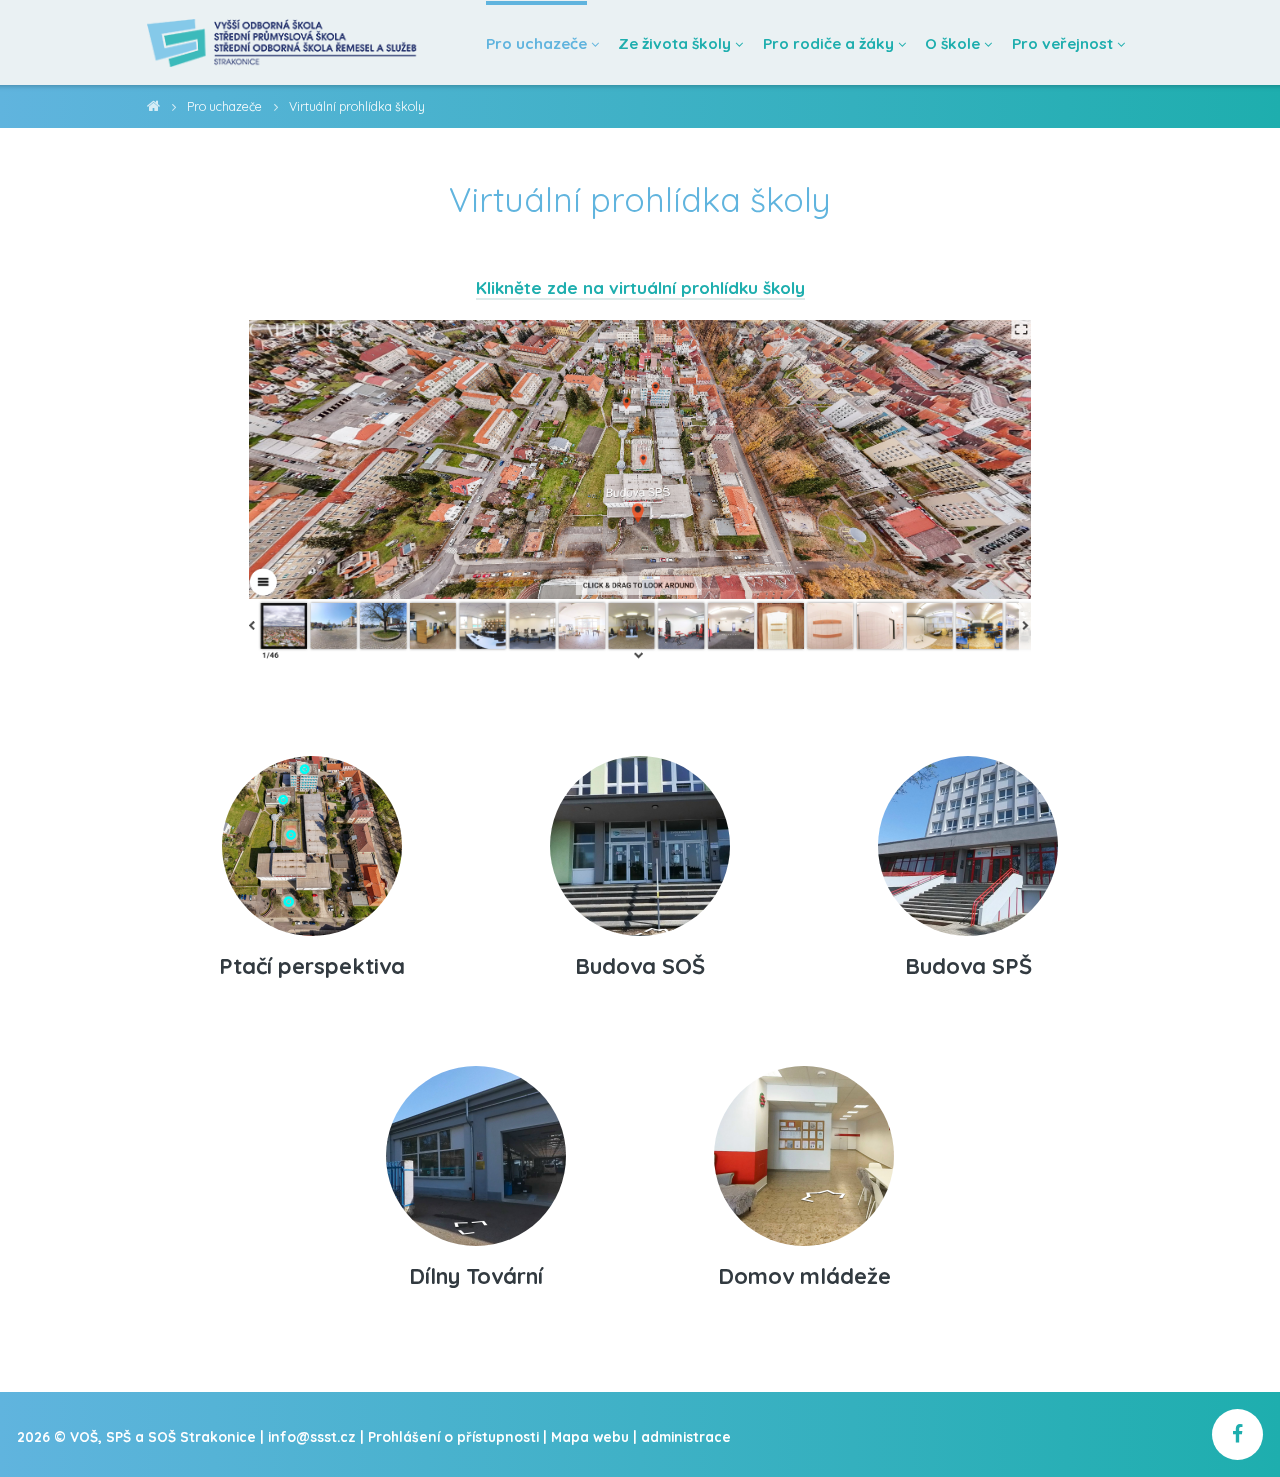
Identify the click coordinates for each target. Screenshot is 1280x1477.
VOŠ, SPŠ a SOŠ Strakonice (153, 109)
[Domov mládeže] (804, 1147)
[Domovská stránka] (283, 42)
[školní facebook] (1237, 1434)
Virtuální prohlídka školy (357, 106)
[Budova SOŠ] (640, 837)
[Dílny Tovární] (476, 1147)
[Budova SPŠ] (968, 837)
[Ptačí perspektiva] (312, 837)
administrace (686, 1436)
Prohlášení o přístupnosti (453, 1436)
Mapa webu (590, 1436)
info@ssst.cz (312, 1436)
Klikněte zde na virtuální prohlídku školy (640, 287)
